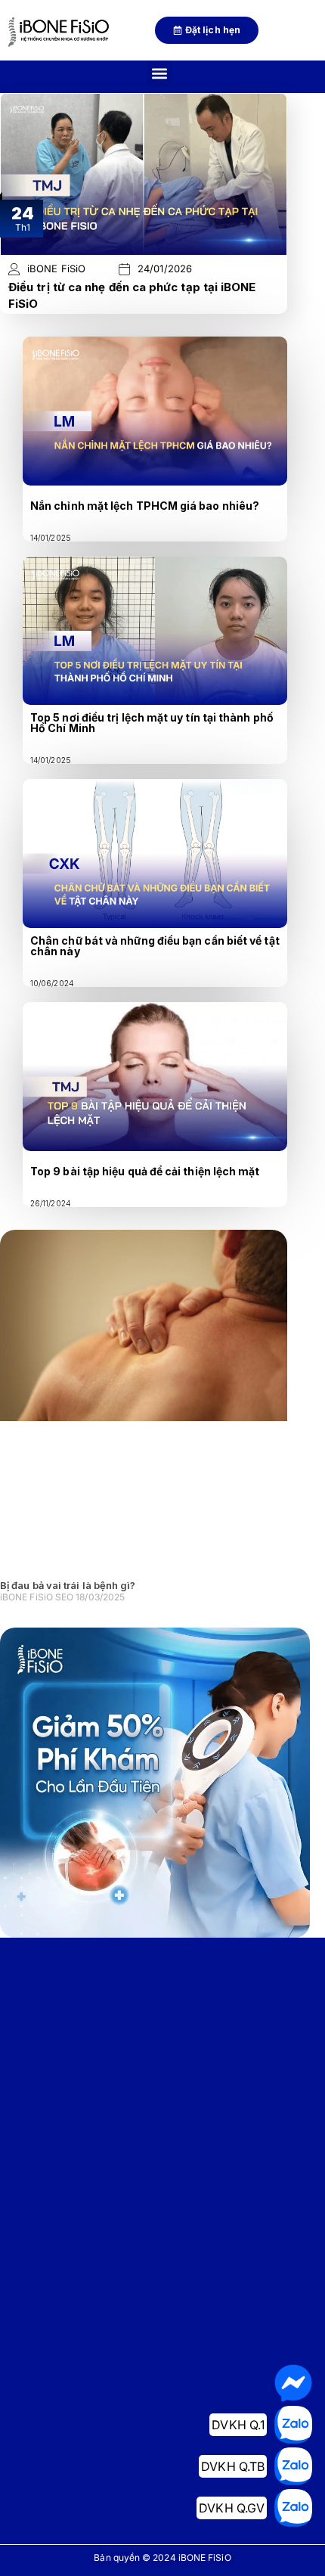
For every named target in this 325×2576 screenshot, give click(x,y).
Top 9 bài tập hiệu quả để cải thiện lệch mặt (145, 1171)
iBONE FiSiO (56, 269)
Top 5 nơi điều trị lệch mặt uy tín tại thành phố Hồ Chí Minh (152, 723)
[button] (160, 73)
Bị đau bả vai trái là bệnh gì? (68, 1585)
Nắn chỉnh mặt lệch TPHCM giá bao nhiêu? (145, 506)
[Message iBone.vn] (293, 2383)
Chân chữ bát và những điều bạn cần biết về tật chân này (155, 946)
